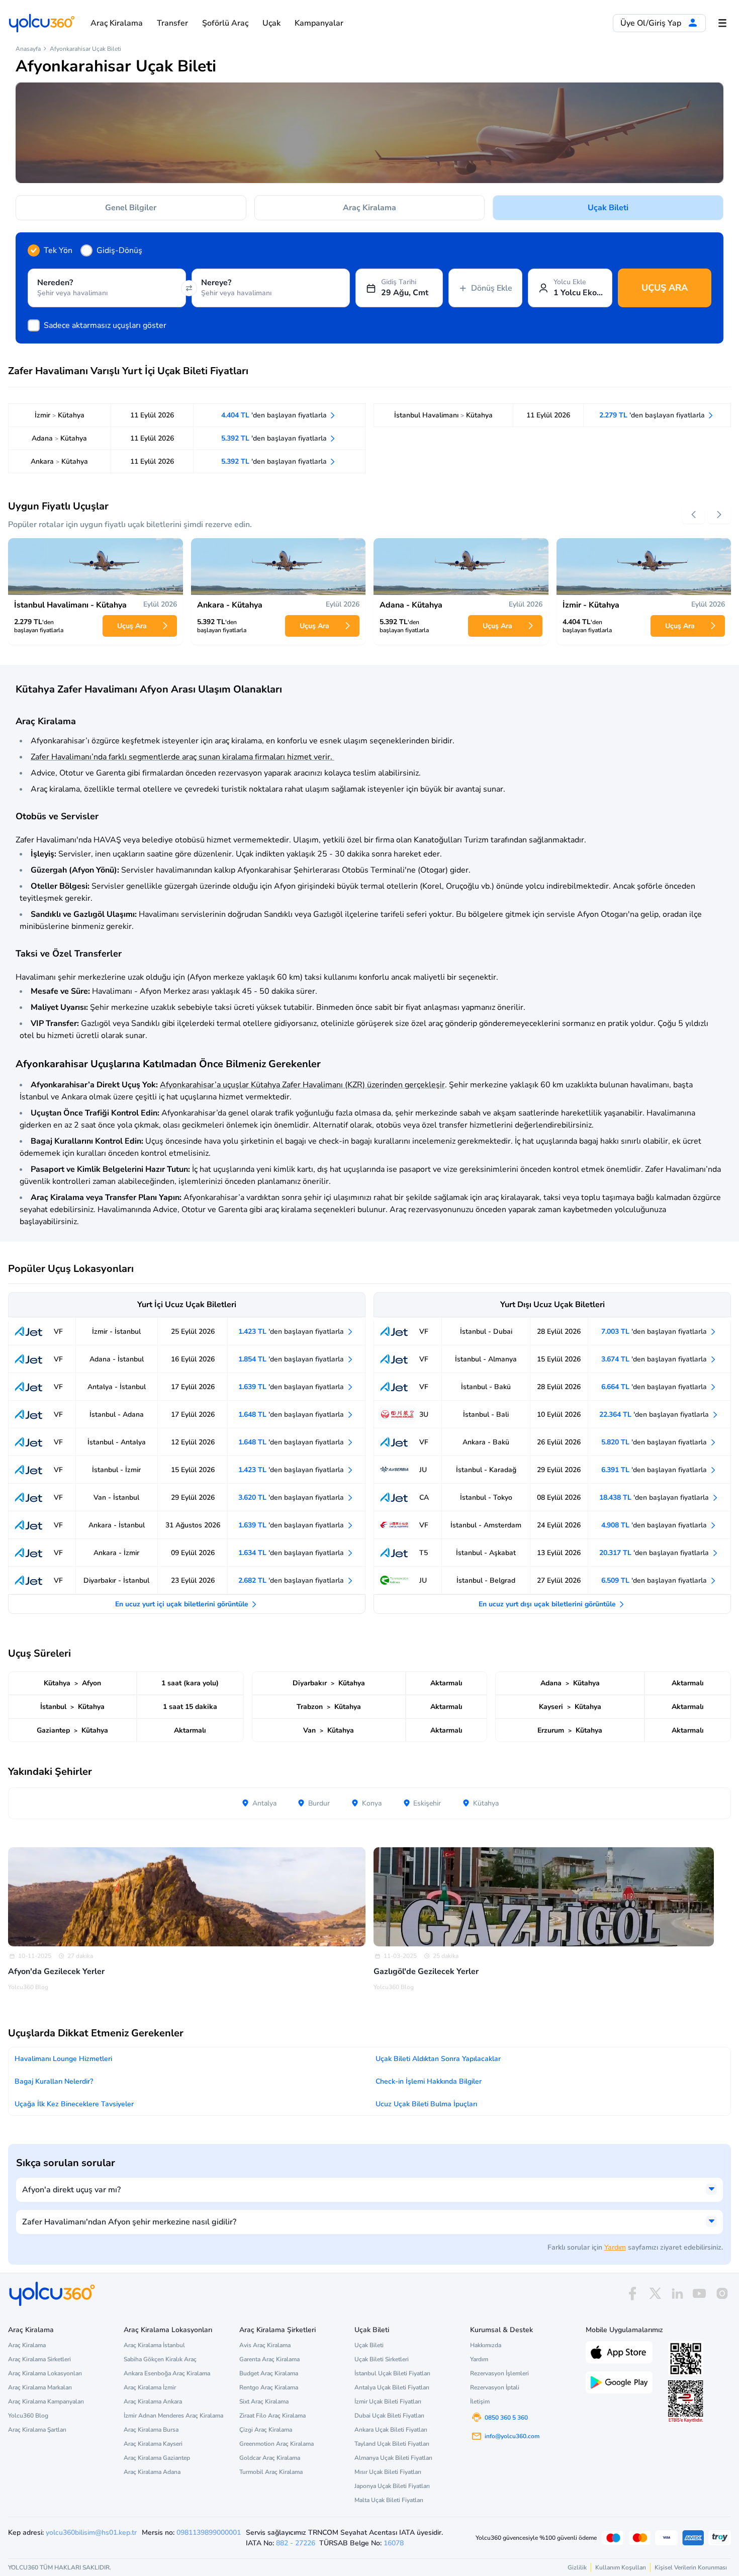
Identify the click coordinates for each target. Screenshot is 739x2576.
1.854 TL (292, 1359)
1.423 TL (292, 1332)
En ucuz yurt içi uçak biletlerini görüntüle (183, 1604)
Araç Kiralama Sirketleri (39, 2359)
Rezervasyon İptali (495, 2387)
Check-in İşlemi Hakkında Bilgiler (429, 2081)
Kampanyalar (319, 23)
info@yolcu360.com (512, 2436)
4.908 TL (655, 1525)
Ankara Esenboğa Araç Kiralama (167, 2373)
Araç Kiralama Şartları (37, 2430)
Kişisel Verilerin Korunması (691, 2567)
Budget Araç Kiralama (269, 2373)
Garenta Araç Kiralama (269, 2359)
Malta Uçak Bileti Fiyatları (389, 2500)
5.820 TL (655, 1442)
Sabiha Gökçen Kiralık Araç (160, 2359)
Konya (371, 1803)
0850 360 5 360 (506, 2418)
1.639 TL (292, 1387)
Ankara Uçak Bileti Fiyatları (391, 2430)
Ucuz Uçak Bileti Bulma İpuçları (426, 2104)
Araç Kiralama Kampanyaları (46, 2401)
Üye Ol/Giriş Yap (652, 23)
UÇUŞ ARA (665, 288)
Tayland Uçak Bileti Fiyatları (392, 2444)
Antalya (263, 1803)
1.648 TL (292, 1414)
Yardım (615, 2247)
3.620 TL (292, 1497)
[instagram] (722, 2294)
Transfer (172, 23)
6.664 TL (655, 1387)
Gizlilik (577, 2567)
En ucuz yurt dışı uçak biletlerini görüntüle (548, 1604)
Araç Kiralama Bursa (151, 2430)
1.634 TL (292, 1553)
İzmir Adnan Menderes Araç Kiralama (173, 2416)
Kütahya (485, 1803)
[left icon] (694, 515)
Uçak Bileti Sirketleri (382, 2359)
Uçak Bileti (608, 208)
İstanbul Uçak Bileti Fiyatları (392, 2373)
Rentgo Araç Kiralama (269, 2387)
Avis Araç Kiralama (265, 2345)
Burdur (318, 1803)
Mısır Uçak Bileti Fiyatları (388, 2472)
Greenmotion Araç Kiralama (276, 2444)
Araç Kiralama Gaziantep (157, 2458)
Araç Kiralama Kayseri (153, 2444)
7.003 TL (655, 1332)
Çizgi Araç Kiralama (266, 2430)
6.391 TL (655, 1470)
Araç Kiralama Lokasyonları (45, 2373)
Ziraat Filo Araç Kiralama (272, 2416)
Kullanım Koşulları (621, 2567)
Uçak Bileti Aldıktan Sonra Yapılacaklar (438, 2059)
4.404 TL (275, 415)
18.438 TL (655, 1497)
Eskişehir (426, 1803)
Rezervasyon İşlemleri (499, 2373)
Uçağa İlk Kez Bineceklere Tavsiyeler (74, 2104)
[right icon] (719, 515)
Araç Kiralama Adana (152, 2472)
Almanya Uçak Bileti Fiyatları (393, 2458)
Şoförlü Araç (225, 23)
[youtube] (699, 2294)
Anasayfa (28, 49)
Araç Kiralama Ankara (153, 2401)
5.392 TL (275, 438)
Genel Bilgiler (131, 208)
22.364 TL (655, 1414)
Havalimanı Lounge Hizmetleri (63, 2059)
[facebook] (632, 2294)
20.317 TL (655, 1553)
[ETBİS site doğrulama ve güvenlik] (686, 2401)
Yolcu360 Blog (28, 2416)
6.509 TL (655, 1580)
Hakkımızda (486, 2345)
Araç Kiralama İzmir (150, 2387)
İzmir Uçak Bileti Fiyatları (388, 2401)
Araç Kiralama (117, 23)
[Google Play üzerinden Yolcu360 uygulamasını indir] (619, 2381)
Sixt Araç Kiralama (264, 2401)
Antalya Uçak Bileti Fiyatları (392, 2387)
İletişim (480, 2401)
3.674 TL (655, 1359)
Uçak (271, 23)
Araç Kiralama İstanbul (154, 2345)
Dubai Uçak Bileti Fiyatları (389, 2416)
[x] (655, 2294)
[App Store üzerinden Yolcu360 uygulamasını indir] (619, 2351)
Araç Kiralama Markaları (40, 2387)
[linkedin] (677, 2294)
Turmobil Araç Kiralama (271, 2472)
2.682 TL (292, 1580)
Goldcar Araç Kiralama (270, 2458)
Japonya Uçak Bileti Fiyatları (392, 2486)
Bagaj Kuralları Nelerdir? (54, 2081)
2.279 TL (653, 415)
